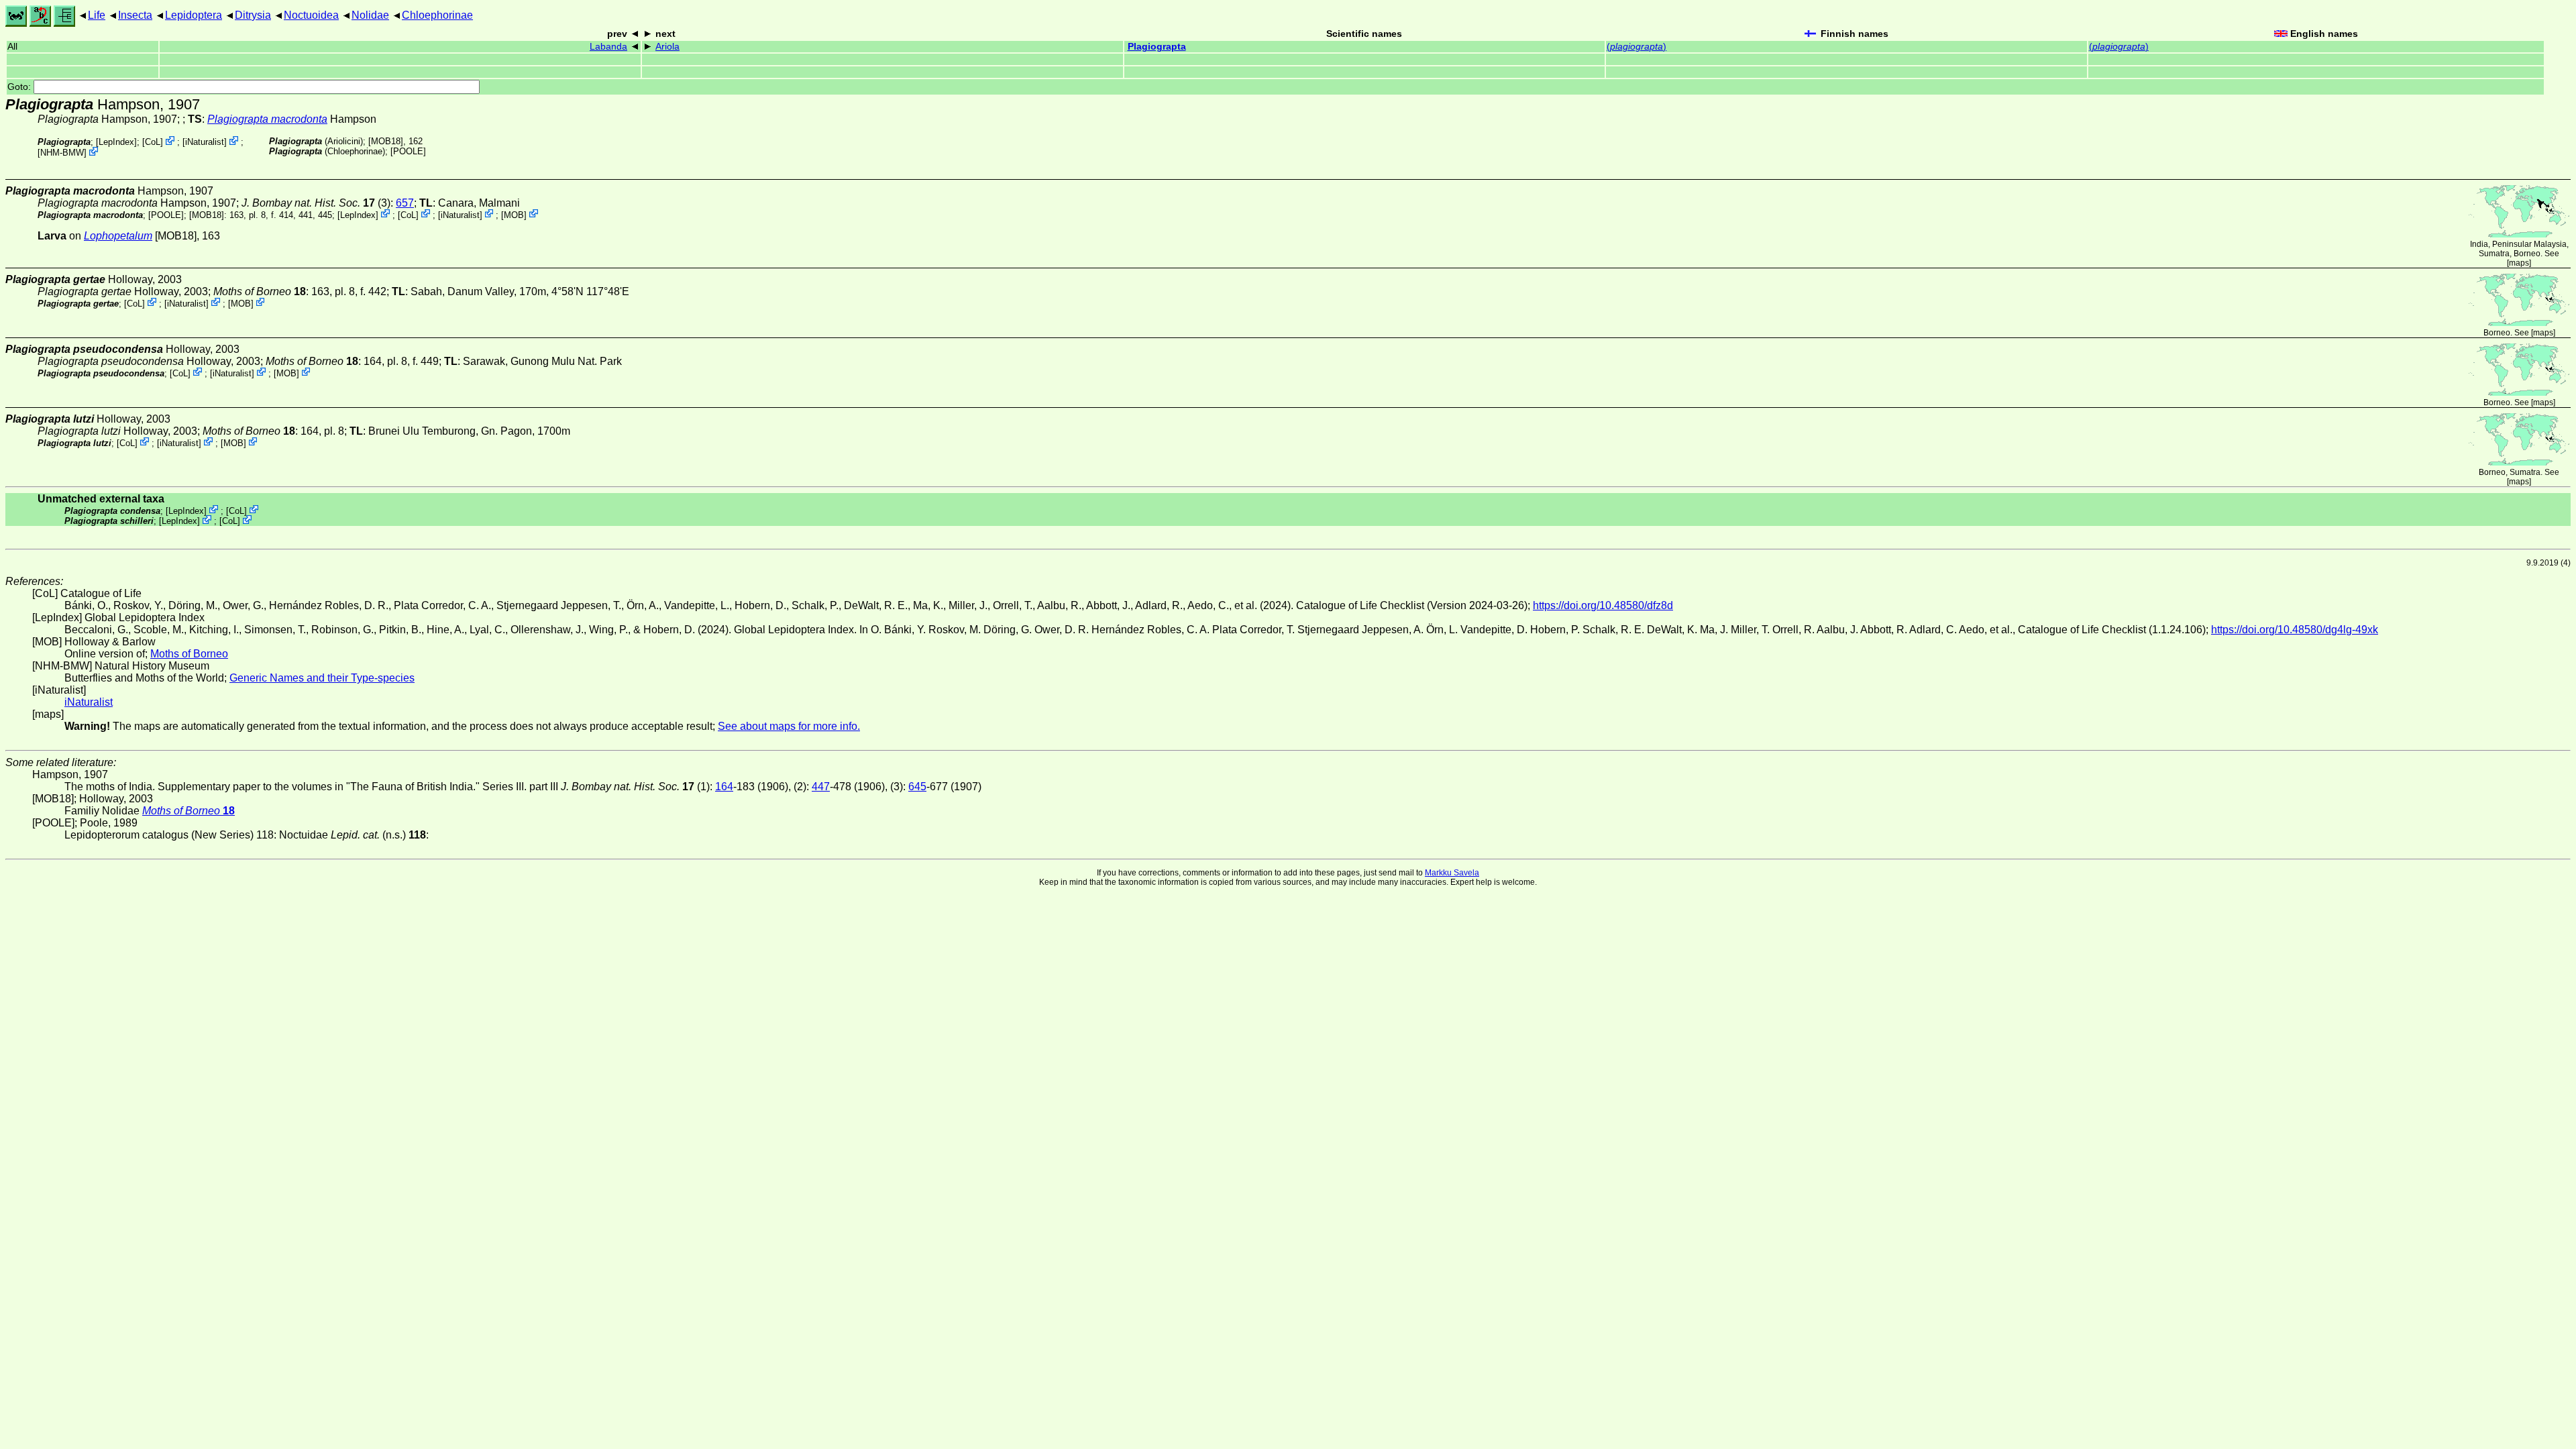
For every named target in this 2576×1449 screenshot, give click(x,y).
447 (821, 787)
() (1636, 47)
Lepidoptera (194, 15)
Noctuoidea (311, 15)
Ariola (667, 47)
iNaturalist (205, 142)
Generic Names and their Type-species (322, 678)
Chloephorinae (437, 15)
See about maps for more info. (789, 726)
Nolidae (370, 15)
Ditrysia (253, 15)
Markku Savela (1452, 873)
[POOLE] (408, 151)
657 (405, 203)
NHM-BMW (62, 153)
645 (917, 787)
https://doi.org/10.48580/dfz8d (1603, 605)
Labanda (608, 47)
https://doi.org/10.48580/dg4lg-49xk (2295, 630)
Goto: (20, 87)
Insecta (135, 15)
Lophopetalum (118, 236)
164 (724, 787)
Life (97, 15)
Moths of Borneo (189, 654)
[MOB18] (386, 141)
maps (2519, 263)
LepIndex (116, 142)
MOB (514, 214)
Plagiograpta (1157, 47)
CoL (153, 142)
